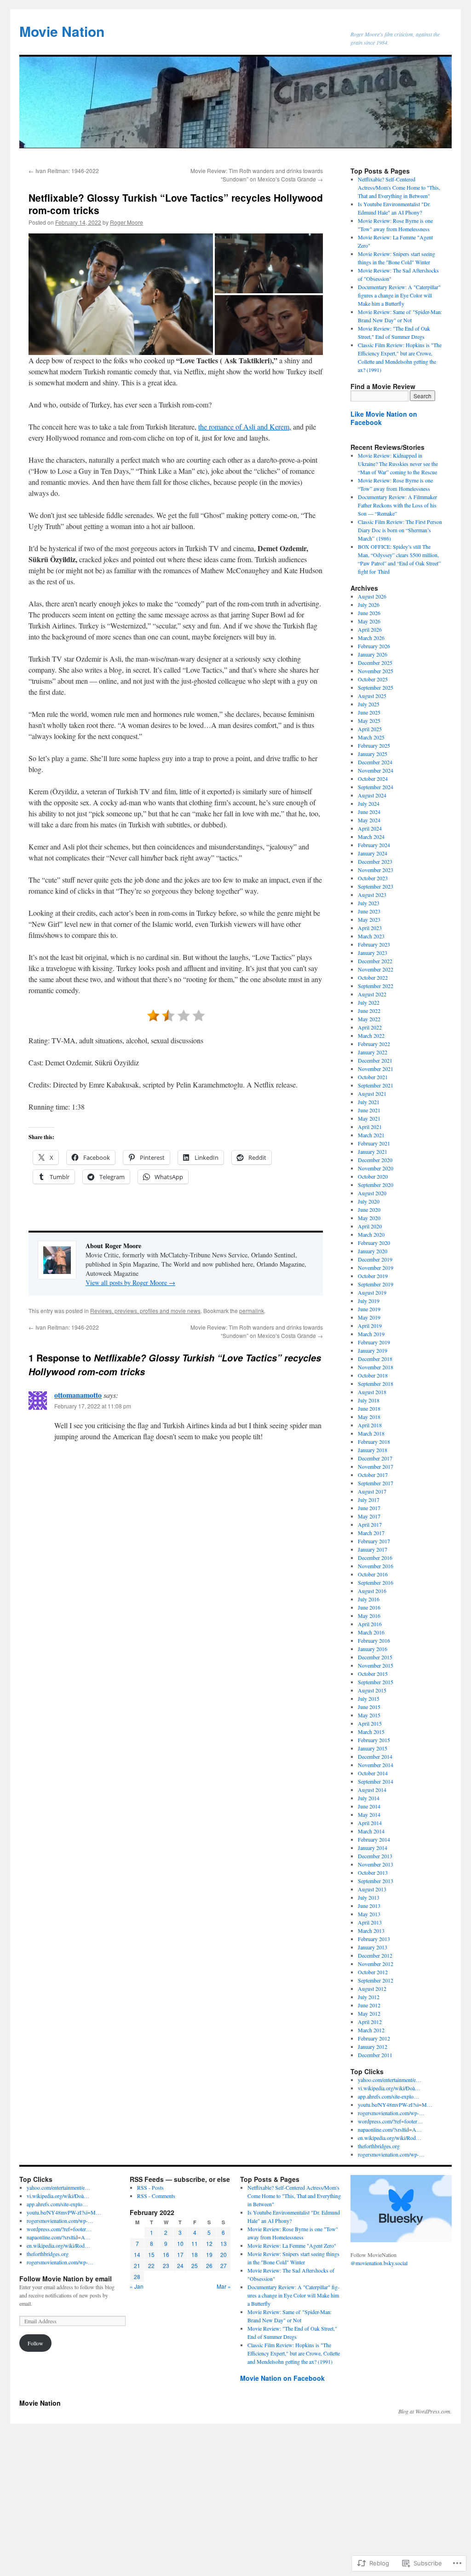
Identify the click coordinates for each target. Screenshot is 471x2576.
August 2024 (372, 795)
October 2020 (373, 1176)
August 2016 (372, 1591)
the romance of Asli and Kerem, (245, 427)
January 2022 (373, 1052)
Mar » (224, 2286)
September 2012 (376, 1980)
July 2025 (369, 704)
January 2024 (373, 853)
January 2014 (373, 1848)
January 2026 (373, 654)
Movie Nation (62, 31)
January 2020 (373, 1251)
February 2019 (374, 1342)
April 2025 (370, 729)
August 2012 (372, 1989)
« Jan (137, 2286)
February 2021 (374, 1143)
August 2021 (372, 1093)
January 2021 (373, 1151)
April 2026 (370, 629)
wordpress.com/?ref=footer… (390, 2121)
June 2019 (369, 1309)
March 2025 (371, 737)
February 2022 (374, 1044)
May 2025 (369, 721)
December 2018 (375, 1359)
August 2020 (372, 1193)
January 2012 (373, 2047)
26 (209, 2265)
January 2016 (373, 1649)
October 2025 (373, 679)
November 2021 (376, 1069)
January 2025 (373, 754)
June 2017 (369, 1508)
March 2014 (371, 1831)
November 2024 (376, 770)
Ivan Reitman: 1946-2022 (64, 171)
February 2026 (374, 646)
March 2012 (371, 2030)
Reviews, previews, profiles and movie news (145, 1311)
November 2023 (376, 870)
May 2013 (369, 1914)
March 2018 (371, 1433)
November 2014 (376, 1765)
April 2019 (370, 1326)
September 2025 (376, 687)
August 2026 (372, 596)
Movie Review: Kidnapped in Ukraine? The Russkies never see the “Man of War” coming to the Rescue (398, 464)
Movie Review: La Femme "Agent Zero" (292, 2245)
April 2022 (370, 1027)
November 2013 (376, 1864)
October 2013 (373, 1872)
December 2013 (375, 1856)
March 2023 (371, 936)
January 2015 (373, 1748)
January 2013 (373, 1947)
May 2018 (369, 1417)
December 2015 (375, 1657)
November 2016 (376, 1566)
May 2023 (369, 919)
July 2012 (369, 1997)
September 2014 (376, 1781)
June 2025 (369, 712)
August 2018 (372, 1392)
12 (209, 2243)
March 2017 (371, 1533)
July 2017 (369, 1500)
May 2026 (369, 621)
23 (166, 2265)
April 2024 (370, 828)
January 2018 (373, 1450)
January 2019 (373, 1350)
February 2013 (374, 1939)
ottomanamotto (78, 1395)
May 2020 (369, 1218)
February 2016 (374, 1640)
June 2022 (369, 1011)
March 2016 (371, 1632)
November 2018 (376, 1367)
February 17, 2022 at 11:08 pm (93, 1406)
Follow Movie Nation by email (66, 2279)
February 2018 (374, 1442)
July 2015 (369, 1698)
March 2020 (371, 1234)
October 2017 (373, 1475)
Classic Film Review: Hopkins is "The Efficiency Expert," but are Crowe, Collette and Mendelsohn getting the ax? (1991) (294, 2353)
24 (180, 2265)
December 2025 (375, 663)
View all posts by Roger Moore (130, 1282)
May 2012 (369, 2013)
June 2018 (369, 1408)
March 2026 (371, 638)
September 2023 (376, 886)
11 (195, 2243)
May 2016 (369, 1616)
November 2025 (376, 671)
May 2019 (369, 1317)
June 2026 (369, 613)
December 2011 (375, 2055)
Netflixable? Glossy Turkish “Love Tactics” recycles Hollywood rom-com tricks (176, 204)
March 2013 (371, 1931)
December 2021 (375, 1060)
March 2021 (371, 1135)
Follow (35, 2343)
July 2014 (369, 1798)
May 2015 (369, 1715)
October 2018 (373, 1375)
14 (137, 2254)
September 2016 (376, 1582)
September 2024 (376, 787)
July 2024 (369, 803)
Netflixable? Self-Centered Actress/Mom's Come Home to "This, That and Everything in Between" (399, 187)
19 (209, 2254)
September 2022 (376, 986)
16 (166, 2254)
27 (224, 2265)
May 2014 (369, 1814)
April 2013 (370, 1922)
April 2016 (370, 1624)
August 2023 (372, 895)
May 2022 (369, 1019)
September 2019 (376, 1284)
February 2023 (374, 944)
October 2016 (373, 1574)
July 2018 (369, 1400)
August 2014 (372, 1790)
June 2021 (369, 1110)
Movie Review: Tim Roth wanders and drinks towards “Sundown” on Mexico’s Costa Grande (257, 175)
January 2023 (373, 953)
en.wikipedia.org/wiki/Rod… (390, 2138)
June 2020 (369, 1209)
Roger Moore (126, 222)
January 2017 (373, 1549)
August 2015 (372, 1690)
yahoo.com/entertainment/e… (390, 2080)
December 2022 (375, 961)
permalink (252, 1311)
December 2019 (375, 1259)
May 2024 (369, 820)
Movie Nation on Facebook (282, 2378)
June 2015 (369, 1707)
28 (137, 2277)
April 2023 (370, 928)
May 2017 (369, 1516)
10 (180, 2243)
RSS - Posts (150, 2187)
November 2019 (376, 1268)
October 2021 (373, 1077)
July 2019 (369, 1301)
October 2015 (373, 1674)
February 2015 (374, 1740)
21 (137, 2265)
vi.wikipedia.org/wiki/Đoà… (389, 2088)
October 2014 (373, 1773)
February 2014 (374, 1839)
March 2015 (371, 1732)
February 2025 (374, 745)
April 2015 (370, 1723)
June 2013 (369, 1906)
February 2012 (374, 2038)
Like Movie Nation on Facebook (384, 418)
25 (195, 2265)
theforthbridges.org (379, 2146)
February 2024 (374, 845)
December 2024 (375, 762)
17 (180, 2254)
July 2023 (369, 903)
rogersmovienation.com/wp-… (391, 2113)
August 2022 (372, 994)
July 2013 (369, 1897)
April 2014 (370, 1823)
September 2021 (376, 1085)
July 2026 (369, 605)
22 (151, 2265)
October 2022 (373, 977)
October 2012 (373, 1972)
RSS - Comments (156, 2196)
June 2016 (369, 1607)
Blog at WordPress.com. (425, 2411)
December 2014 (375, 1756)
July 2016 (369, 1599)
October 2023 (373, 878)
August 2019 (372, 1292)
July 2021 (369, 1102)
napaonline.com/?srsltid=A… (390, 2129)
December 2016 (375, 1558)
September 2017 (376, 1483)
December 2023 (375, 861)
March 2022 (371, 1035)
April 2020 (370, 1226)
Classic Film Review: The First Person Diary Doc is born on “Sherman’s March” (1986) (400, 530)
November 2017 (376, 1466)
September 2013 (376, 1881)
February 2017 (374, 1541)
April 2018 (370, 1425)
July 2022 (369, 1002)
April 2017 (370, 1524)
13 (224, 2243)
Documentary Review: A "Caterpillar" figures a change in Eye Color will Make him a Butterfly (399, 295)
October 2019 (373, 1276)
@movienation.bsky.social (379, 2263)
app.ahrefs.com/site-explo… (388, 2096)
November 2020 (376, 1168)
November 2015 (376, 1665)
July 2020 (369, 1201)
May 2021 (369, 1118)
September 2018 (376, 1384)
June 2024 (369, 812)
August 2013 (372, 1889)
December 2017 (375, 1458)
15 (151, 2254)
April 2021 (370, 1127)
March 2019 (371, 1334)
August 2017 (372, 1491)
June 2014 (369, 1806)
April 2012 (370, 2022)
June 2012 (369, 2005)
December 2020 (375, 1160)
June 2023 (369, 911)
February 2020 (374, 1243)
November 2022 (376, 969)
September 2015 (376, 1682)
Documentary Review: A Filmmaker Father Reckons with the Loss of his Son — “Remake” (397, 505)
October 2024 (373, 779)
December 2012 (375, 1955)
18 (195, 2254)
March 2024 (371, 837)
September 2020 (376, 1185)
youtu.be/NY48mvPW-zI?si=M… (395, 2105)
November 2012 (376, 1964)
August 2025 (372, 696)
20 (224, 2254)
